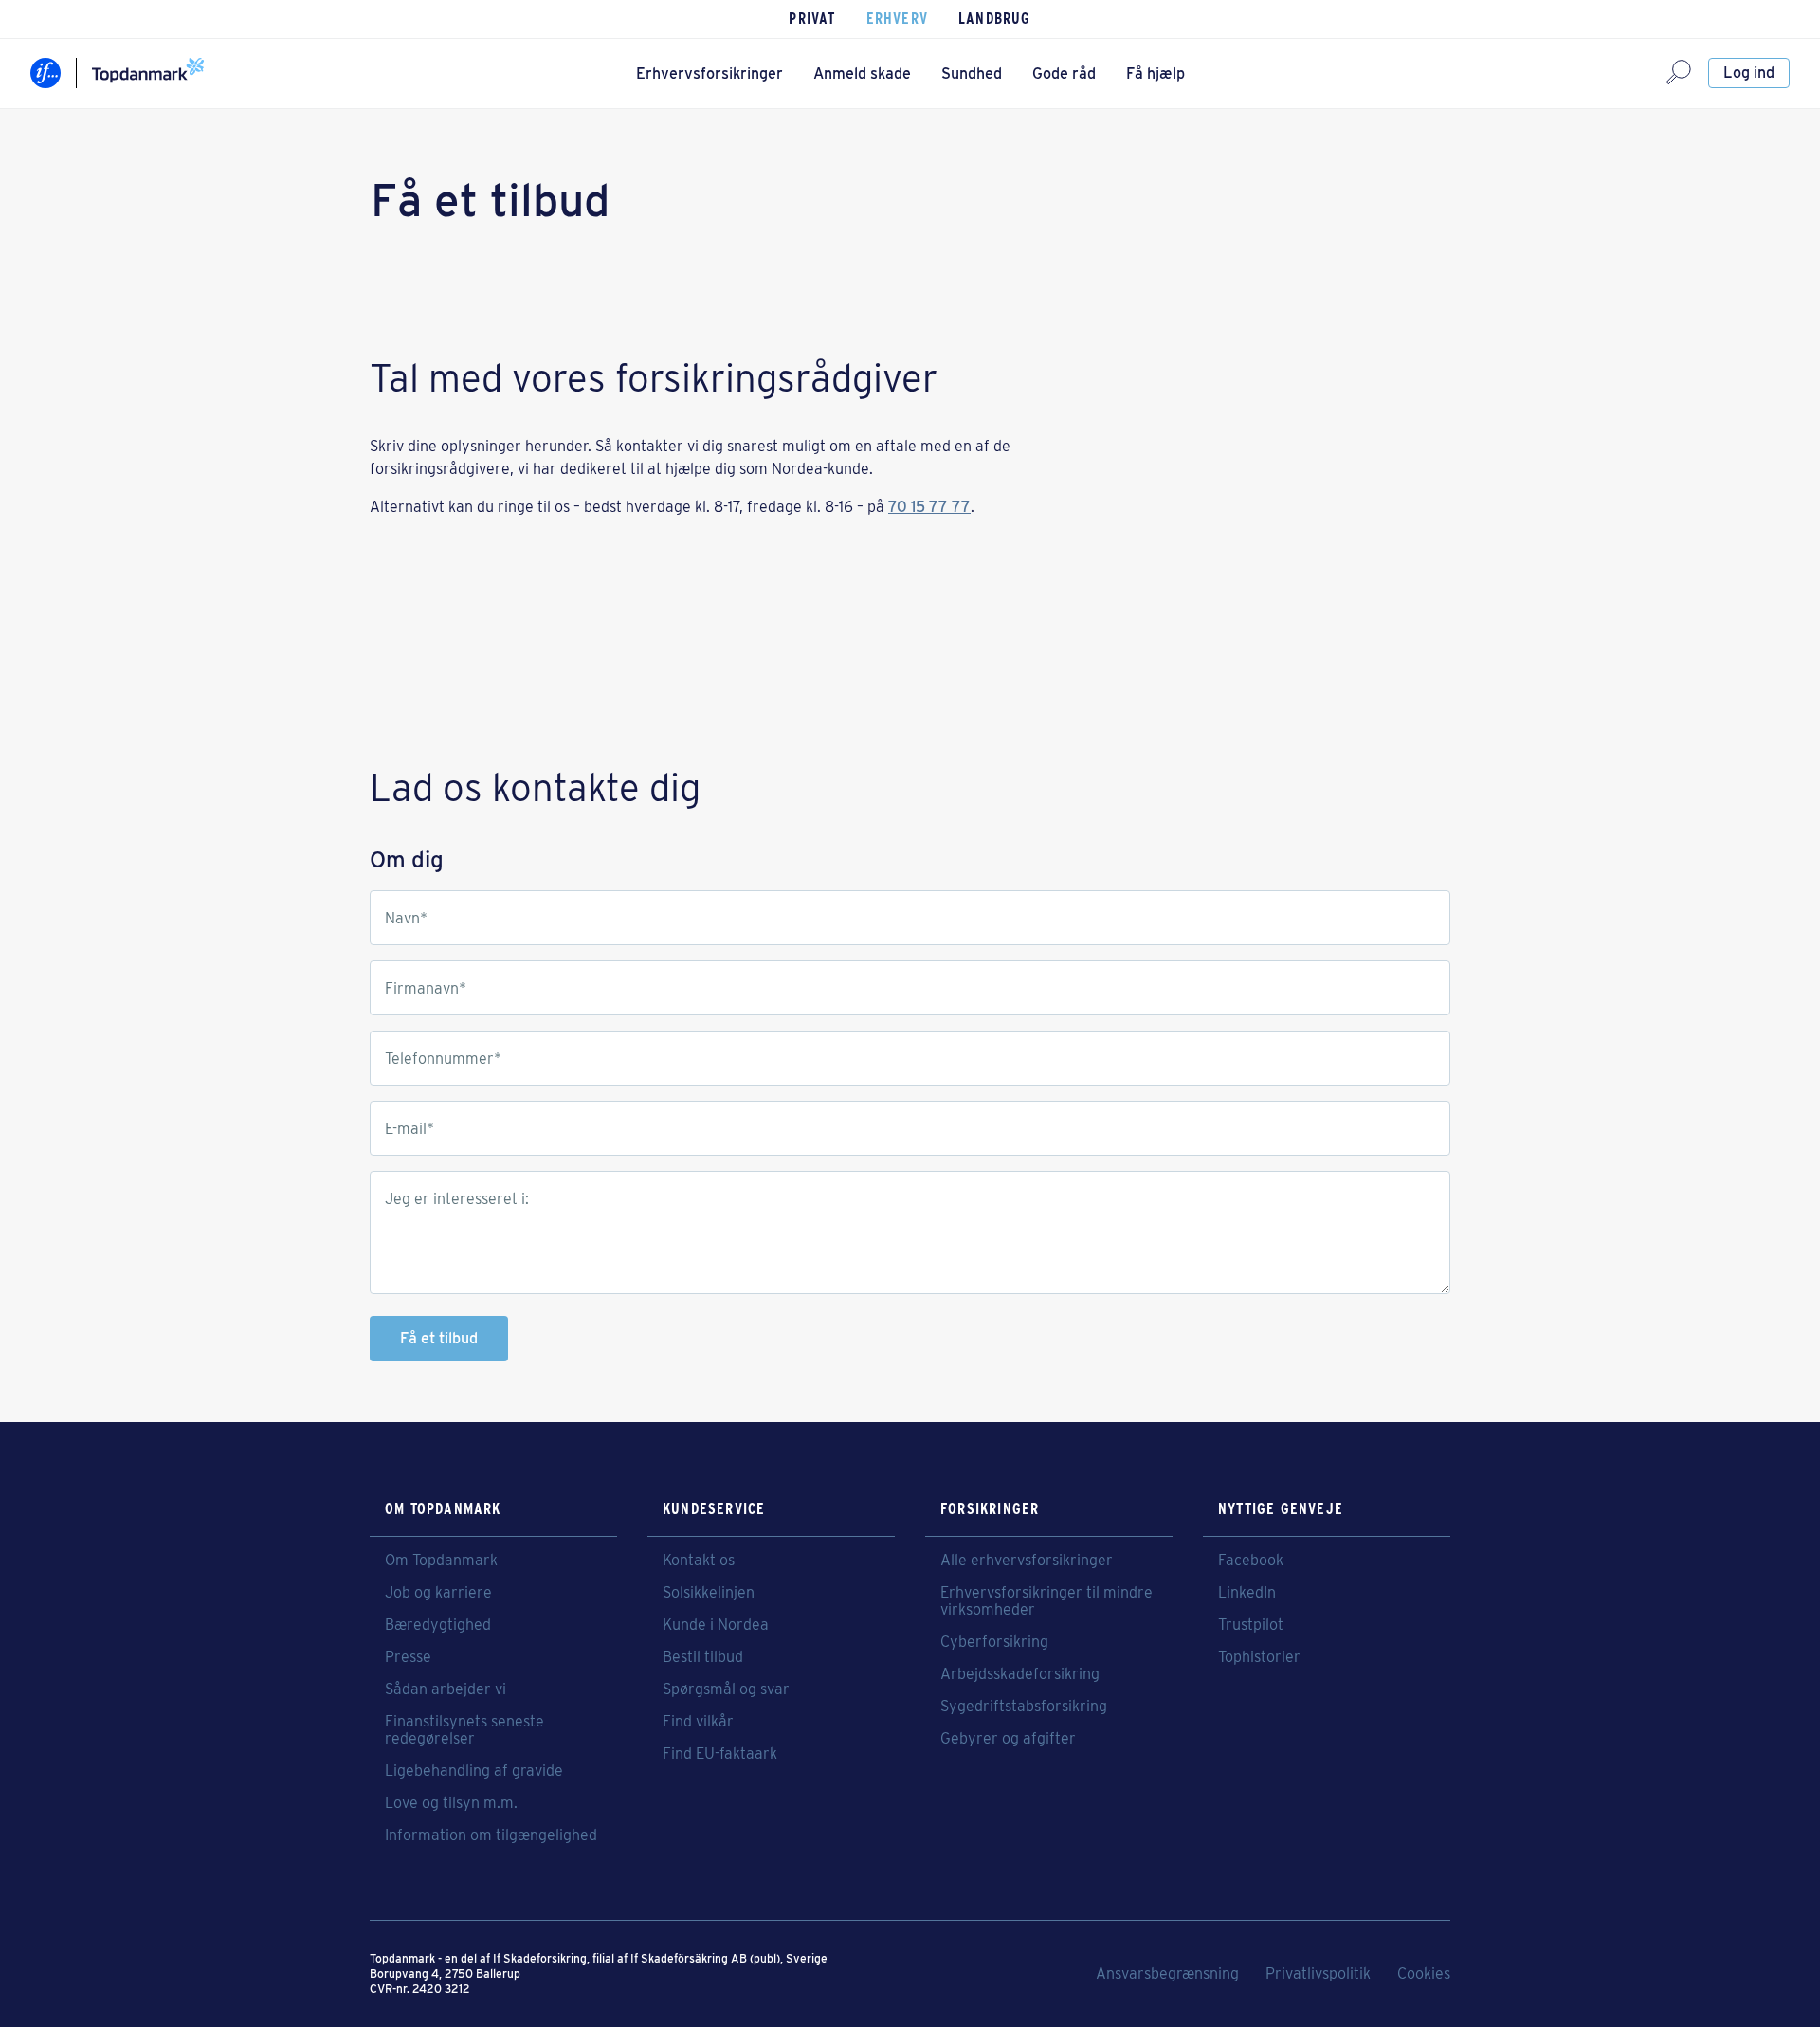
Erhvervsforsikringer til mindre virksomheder (1046, 1601)
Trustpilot (1251, 1625)
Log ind (1749, 73)
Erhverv (897, 18)
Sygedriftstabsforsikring (1024, 1707)
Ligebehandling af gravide (474, 1771)
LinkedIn (1247, 1593)
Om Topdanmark (441, 1561)
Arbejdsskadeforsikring (1020, 1674)
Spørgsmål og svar (726, 1689)
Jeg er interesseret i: (457, 1199)
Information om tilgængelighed (491, 1835)
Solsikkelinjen (709, 1593)
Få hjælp (1156, 73)
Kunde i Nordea (716, 1625)
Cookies (1424, 1974)
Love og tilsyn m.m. (451, 1803)
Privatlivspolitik (1318, 1974)
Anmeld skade (862, 73)
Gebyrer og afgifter (1008, 1739)
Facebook (1251, 1561)
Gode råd (1064, 73)
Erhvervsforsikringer (710, 73)
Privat (812, 18)
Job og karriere (438, 1593)
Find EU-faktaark (720, 1754)
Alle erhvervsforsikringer (1027, 1561)
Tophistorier (1259, 1657)
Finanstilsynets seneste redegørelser (464, 1730)
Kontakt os (699, 1561)
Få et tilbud (439, 1338)
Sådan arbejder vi (446, 1689)
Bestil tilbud (703, 1657)
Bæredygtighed (438, 1625)
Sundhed (972, 73)
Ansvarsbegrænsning (1167, 1974)
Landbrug (995, 18)
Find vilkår (698, 1722)
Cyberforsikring (994, 1642)
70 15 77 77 (929, 507)
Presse (408, 1657)
